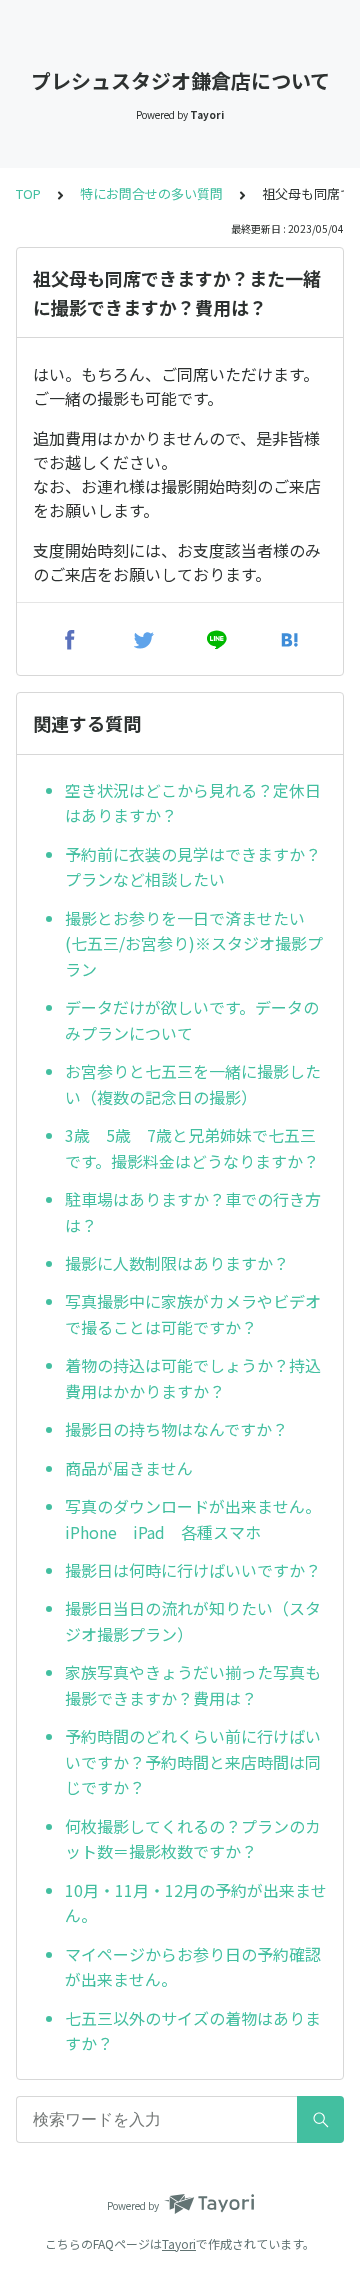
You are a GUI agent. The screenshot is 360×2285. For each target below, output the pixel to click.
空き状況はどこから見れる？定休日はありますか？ (193, 803)
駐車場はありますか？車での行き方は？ (193, 1212)
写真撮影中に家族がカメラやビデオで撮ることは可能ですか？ (193, 1314)
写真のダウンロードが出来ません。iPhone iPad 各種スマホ (193, 1519)
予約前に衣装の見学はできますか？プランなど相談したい (193, 867)
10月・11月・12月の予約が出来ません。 (196, 1903)
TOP (28, 193)
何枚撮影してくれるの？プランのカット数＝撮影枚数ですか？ (193, 1839)
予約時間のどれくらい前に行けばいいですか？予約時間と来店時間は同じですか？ (193, 1761)
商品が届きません (129, 1468)
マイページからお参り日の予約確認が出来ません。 (193, 1967)
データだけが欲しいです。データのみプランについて (192, 1020)
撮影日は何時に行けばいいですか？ (193, 1570)
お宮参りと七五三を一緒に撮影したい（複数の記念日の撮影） (193, 1084)
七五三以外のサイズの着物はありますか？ (193, 2031)
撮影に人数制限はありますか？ (177, 1263)
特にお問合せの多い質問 (151, 193)
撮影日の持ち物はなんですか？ (176, 1429)
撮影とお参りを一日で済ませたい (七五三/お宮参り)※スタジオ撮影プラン (194, 943)
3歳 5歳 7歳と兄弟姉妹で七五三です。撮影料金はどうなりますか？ (192, 1148)
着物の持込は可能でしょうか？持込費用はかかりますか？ (193, 1378)
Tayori (179, 2243)
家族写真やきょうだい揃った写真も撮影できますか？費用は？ (193, 1685)
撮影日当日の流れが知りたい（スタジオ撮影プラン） (193, 1621)
